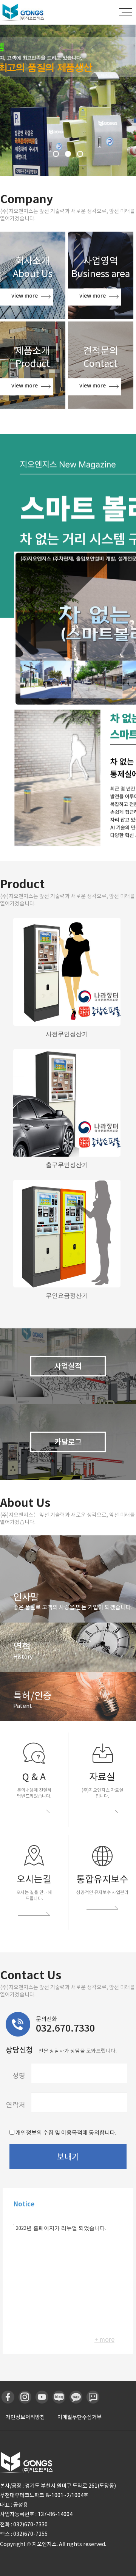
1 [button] (56, 154)
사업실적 (68, 1366)
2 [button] (68, 154)
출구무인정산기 (67, 1165)
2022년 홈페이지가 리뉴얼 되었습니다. (61, 2228)
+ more (104, 2339)
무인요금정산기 (67, 1296)
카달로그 (68, 1442)
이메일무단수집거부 (80, 2417)
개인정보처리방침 (25, 2417)
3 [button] (80, 154)
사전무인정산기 (67, 1034)
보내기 (68, 2157)
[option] (68, 100)
